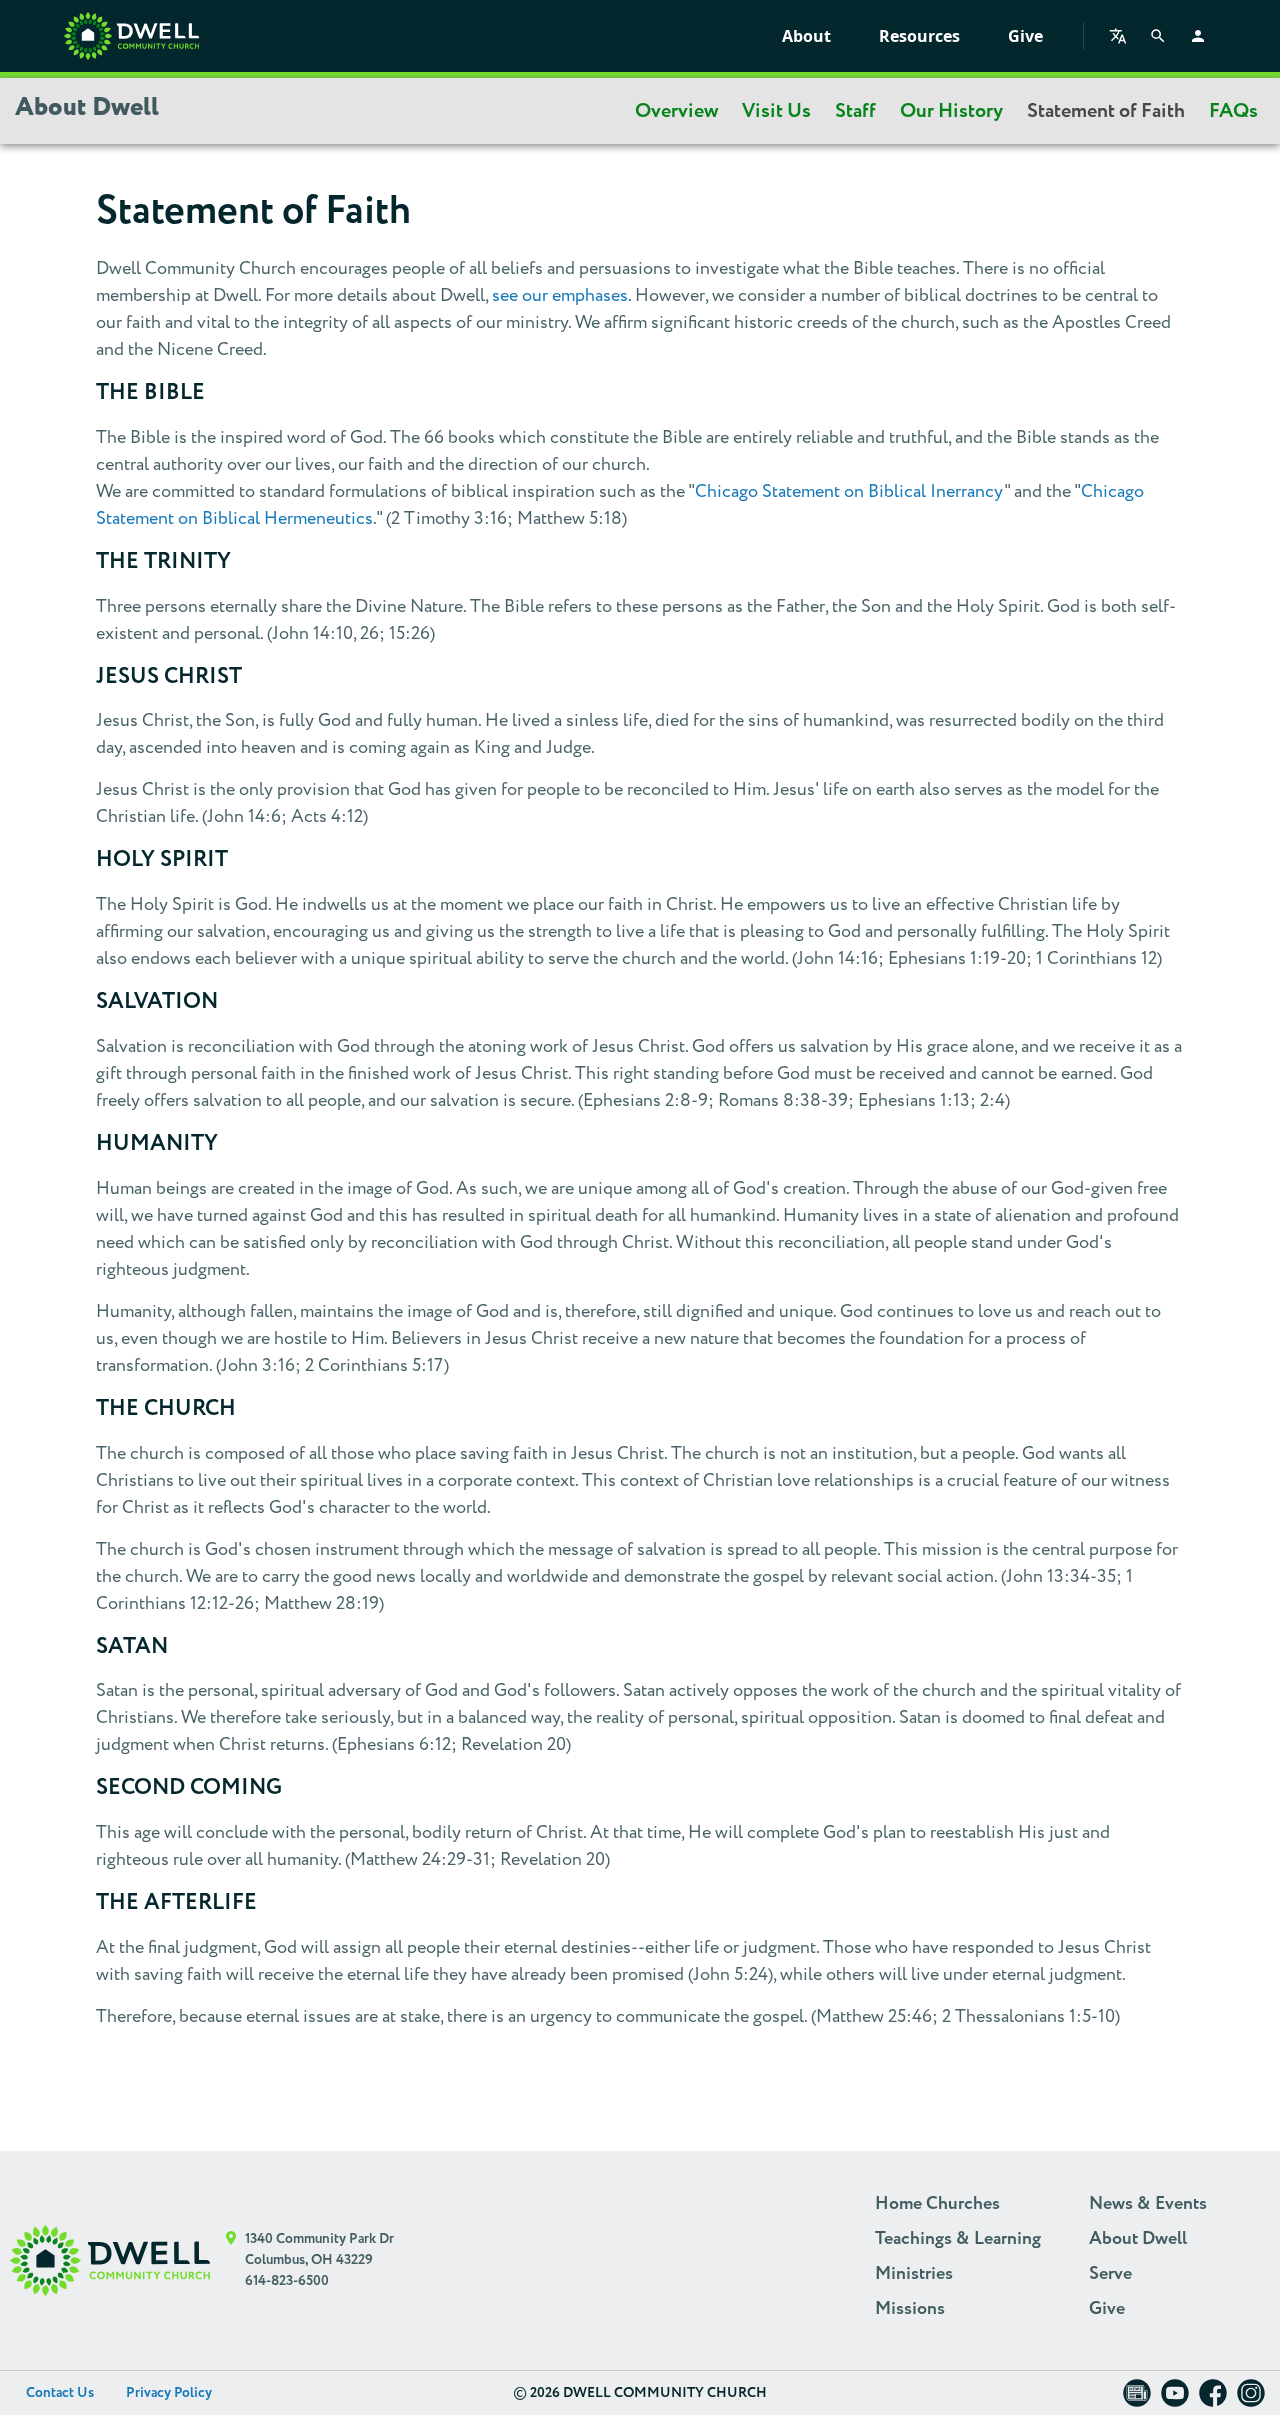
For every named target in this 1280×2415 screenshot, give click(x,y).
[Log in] (1198, 36)
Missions (910, 2309)
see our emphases (560, 295)
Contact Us (60, 2393)
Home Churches (937, 2204)
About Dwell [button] (87, 107)
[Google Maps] (231, 2260)
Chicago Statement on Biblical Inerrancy (849, 491)
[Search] (1158, 36)
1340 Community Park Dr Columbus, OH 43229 (319, 2249)
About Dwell (1138, 2239)
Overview (676, 111)
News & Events (1148, 2204)
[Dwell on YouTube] (1175, 2399)
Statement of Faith (1106, 111)
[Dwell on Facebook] (1213, 2399)
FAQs (1233, 111)
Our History (951, 111)
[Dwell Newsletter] (1137, 2399)
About (806, 36)
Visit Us (776, 111)
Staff (855, 111)
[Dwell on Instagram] (1251, 2399)
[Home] (131, 36)
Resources (919, 36)
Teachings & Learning (958, 2239)
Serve (1110, 2274)
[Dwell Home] (110, 2260)
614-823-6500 (287, 2281)
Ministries (914, 2274)
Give (1025, 36)
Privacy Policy (169, 2393)
